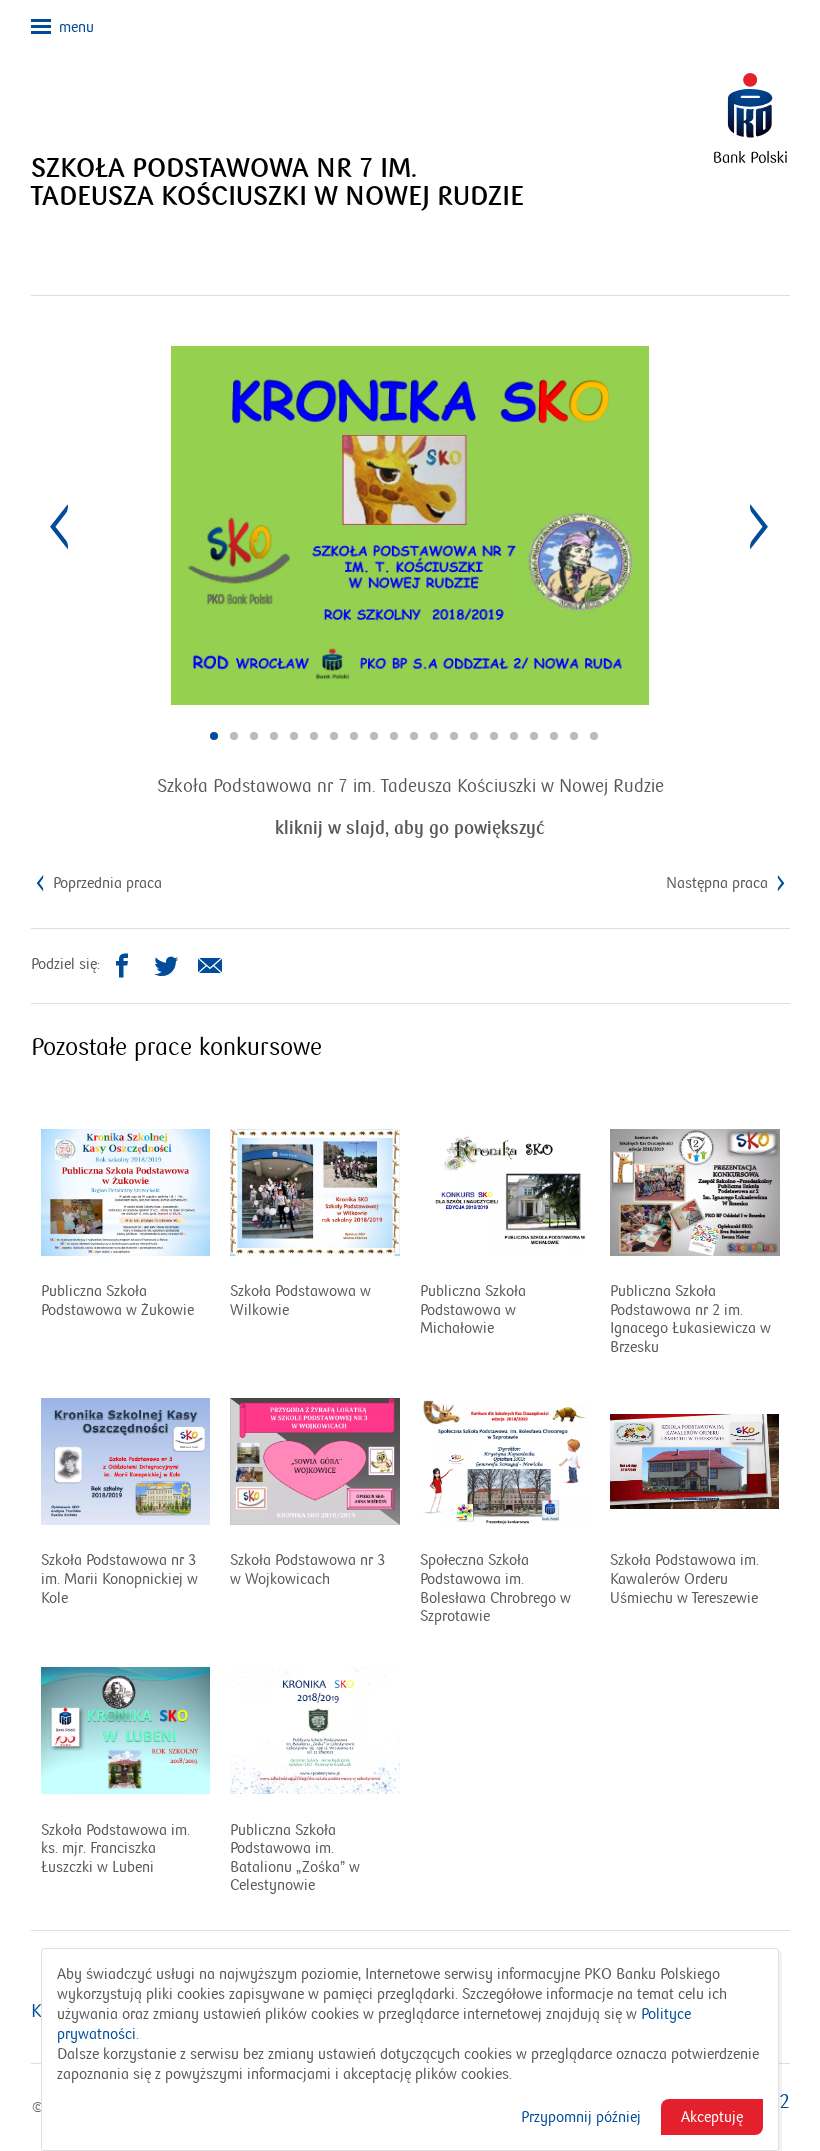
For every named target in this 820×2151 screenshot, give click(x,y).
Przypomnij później (581, 2117)
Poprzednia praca (105, 883)
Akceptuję (712, 2117)
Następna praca (719, 883)
